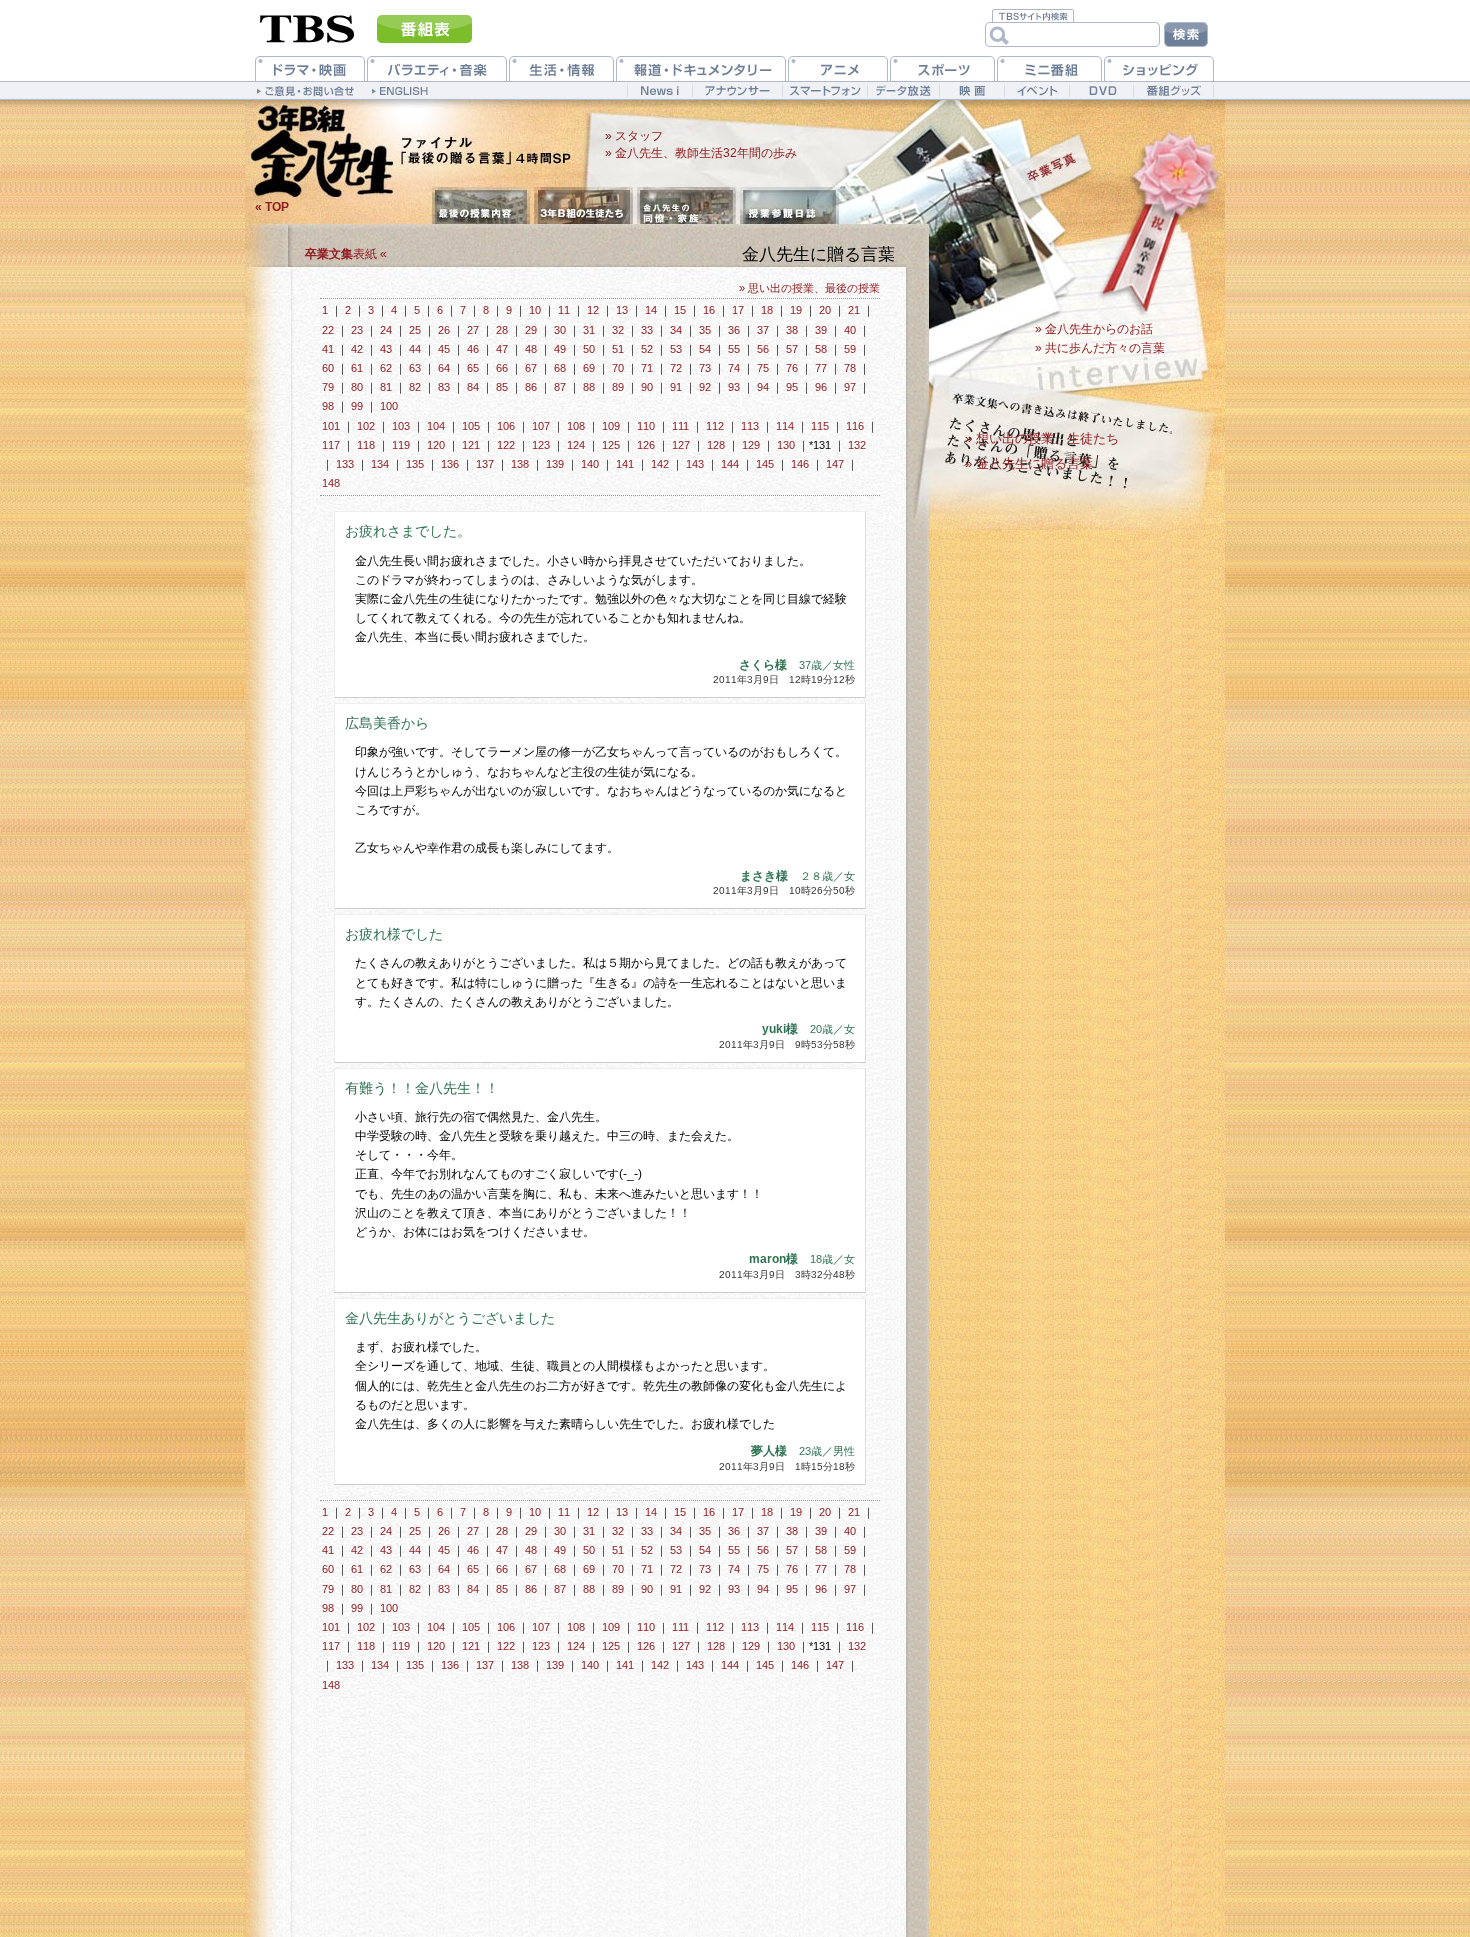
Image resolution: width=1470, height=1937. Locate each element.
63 (415, 368)
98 (328, 406)
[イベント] (1036, 90)
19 (796, 310)
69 (589, 368)
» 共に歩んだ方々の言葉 (1100, 348)
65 (473, 368)
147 (835, 464)
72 (676, 368)
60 (328, 368)
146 (800, 464)
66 (502, 368)
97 (850, 387)
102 (366, 426)
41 (328, 349)
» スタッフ (634, 136)
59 (850, 349)
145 (765, 464)
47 (502, 349)
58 (821, 349)
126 (646, 445)
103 (401, 426)
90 (647, 387)
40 (850, 330)
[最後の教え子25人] (584, 207)
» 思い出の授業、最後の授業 (809, 288)
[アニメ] (838, 68)
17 (738, 310)
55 (734, 349)
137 (485, 464)
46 (473, 349)
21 (854, 310)
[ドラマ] (310, 68)
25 (415, 330)
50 (589, 349)
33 (647, 330)
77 (821, 368)
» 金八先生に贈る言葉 (1029, 463)
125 (611, 445)
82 (415, 387)
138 (520, 464)
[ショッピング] (1159, 68)
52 (647, 349)
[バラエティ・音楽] (437, 68)
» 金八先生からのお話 (1094, 329)
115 (820, 426)
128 (716, 445)
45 (444, 349)
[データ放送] (903, 90)
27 (473, 330)
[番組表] (424, 29)
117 (331, 445)
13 (622, 310)
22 (328, 330)
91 (676, 387)
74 (734, 368)
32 (618, 330)
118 (366, 445)
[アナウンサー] (737, 90)
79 (328, 387)
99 (357, 406)
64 (444, 368)
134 (380, 464)
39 (821, 330)
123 (541, 445)
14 (651, 310)
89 (618, 387)
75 (763, 368)
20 (825, 310)
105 (471, 426)
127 (681, 445)
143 (695, 464)
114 (785, 426)
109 (611, 426)
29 (531, 330)
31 (589, 330)
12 (593, 310)
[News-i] (659, 90)
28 (502, 330)
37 (763, 330)
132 (857, 445)
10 (535, 310)
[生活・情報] (561, 68)
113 (750, 426)
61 (357, 368)
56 (763, 349)
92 (705, 387)
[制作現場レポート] (790, 207)
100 (389, 406)
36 (734, 330)
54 (705, 349)
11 (564, 310)
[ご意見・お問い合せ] (307, 90)
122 (506, 445)
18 (767, 310)
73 (705, 368)
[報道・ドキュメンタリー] (701, 68)
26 (444, 330)
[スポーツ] (942, 68)
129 (751, 445)
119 (401, 445)
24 (386, 330)
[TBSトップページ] (307, 27)
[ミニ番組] (1049, 68)
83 (444, 387)
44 (415, 349)
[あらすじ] (481, 207)
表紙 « (346, 254)
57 (792, 349)
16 (709, 310)
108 (576, 426)
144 (730, 464)
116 (855, 426)
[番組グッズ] (1173, 90)
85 (502, 387)
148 (331, 483)
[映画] (971, 90)
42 (357, 349)
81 (386, 387)
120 (436, 445)
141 (625, 464)
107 (541, 426)
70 (618, 368)
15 (680, 310)
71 (647, 368)
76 (792, 368)
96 (821, 387)
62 (386, 368)
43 (386, 349)
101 (331, 426)
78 (850, 368)
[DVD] (1101, 90)
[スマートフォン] (824, 90)
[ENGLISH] (402, 90)
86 (531, 387)
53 (676, 349)
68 (560, 368)
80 (357, 387)
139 (555, 464)
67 (531, 368)
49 (560, 349)
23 (357, 330)
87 (560, 387)
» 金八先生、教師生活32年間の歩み (701, 153)
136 (450, 464)
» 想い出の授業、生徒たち (1042, 438)
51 (618, 349)
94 (763, 387)
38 (792, 330)
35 (705, 330)
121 (471, 445)
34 (676, 330)
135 (415, 464)
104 (436, 426)
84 (473, 387)
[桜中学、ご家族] (687, 207)
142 (660, 464)
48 (531, 349)
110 (646, 426)
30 (560, 330)
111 (680, 426)
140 (590, 464)
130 (786, 445)
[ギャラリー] (1043, 167)
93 (734, 387)
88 (589, 387)
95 (792, 387)
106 (506, 426)
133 (345, 464)
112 (715, 426)
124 (576, 445)
